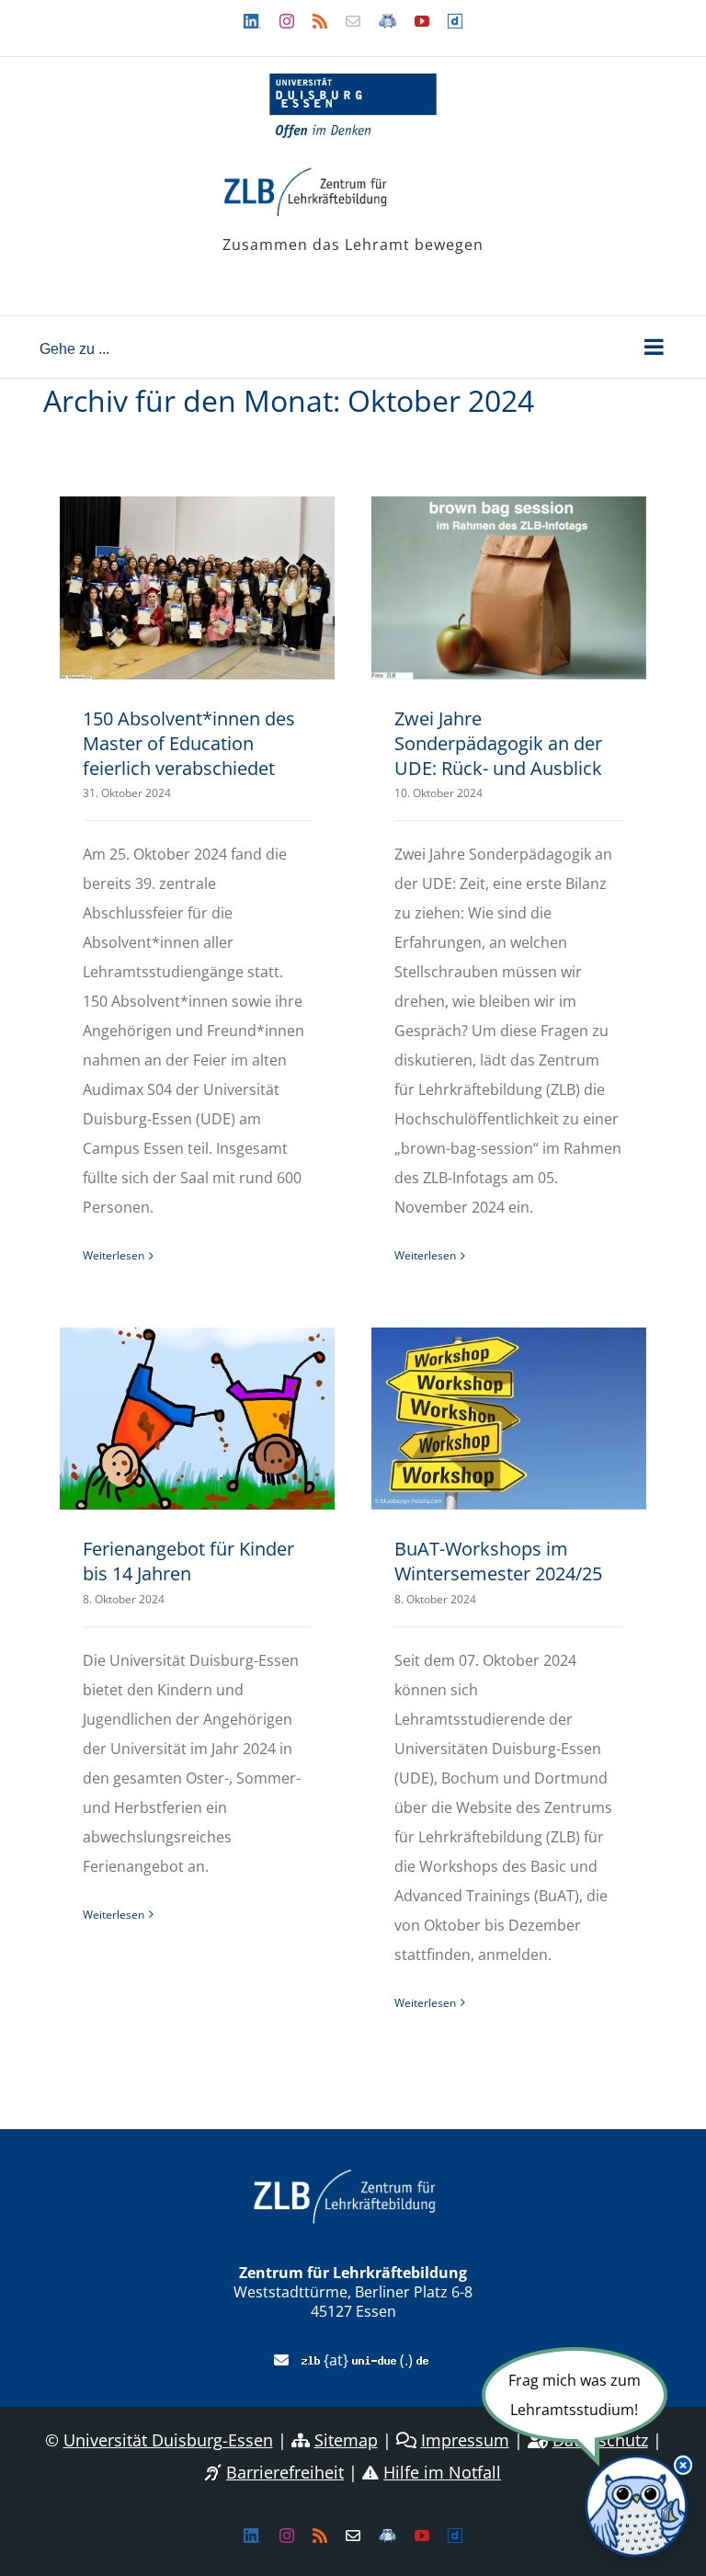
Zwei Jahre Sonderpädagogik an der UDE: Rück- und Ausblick (498, 743)
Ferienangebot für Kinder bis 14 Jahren (188, 1561)
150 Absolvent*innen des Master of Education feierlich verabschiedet (189, 743)
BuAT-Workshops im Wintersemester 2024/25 (498, 1561)
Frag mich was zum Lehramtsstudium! (575, 2395)
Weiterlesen (114, 1255)
